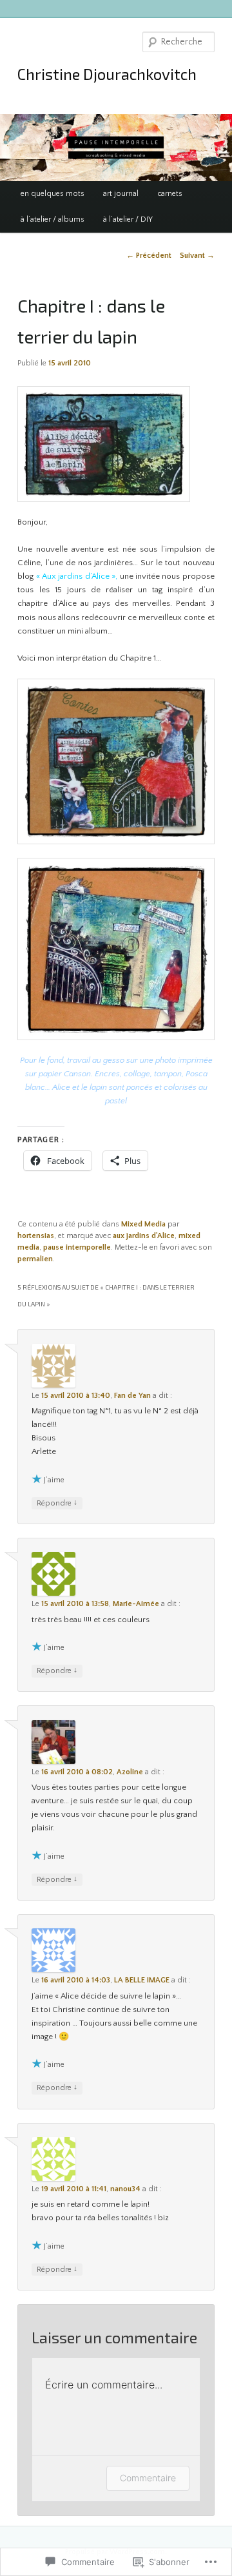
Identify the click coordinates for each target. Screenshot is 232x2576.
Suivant (197, 256)
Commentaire (148, 2478)
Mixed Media (143, 1224)
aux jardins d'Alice (144, 1236)
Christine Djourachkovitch (107, 74)
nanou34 (125, 2189)
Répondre (57, 1503)
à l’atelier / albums (53, 219)
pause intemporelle (77, 1247)
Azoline (130, 1772)
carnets (170, 194)
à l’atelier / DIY (128, 219)
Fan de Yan (132, 1396)
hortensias (36, 1236)
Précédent (149, 256)
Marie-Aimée (136, 1604)
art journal (121, 194)
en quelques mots (53, 194)
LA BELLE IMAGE (142, 1980)
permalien (35, 1259)
